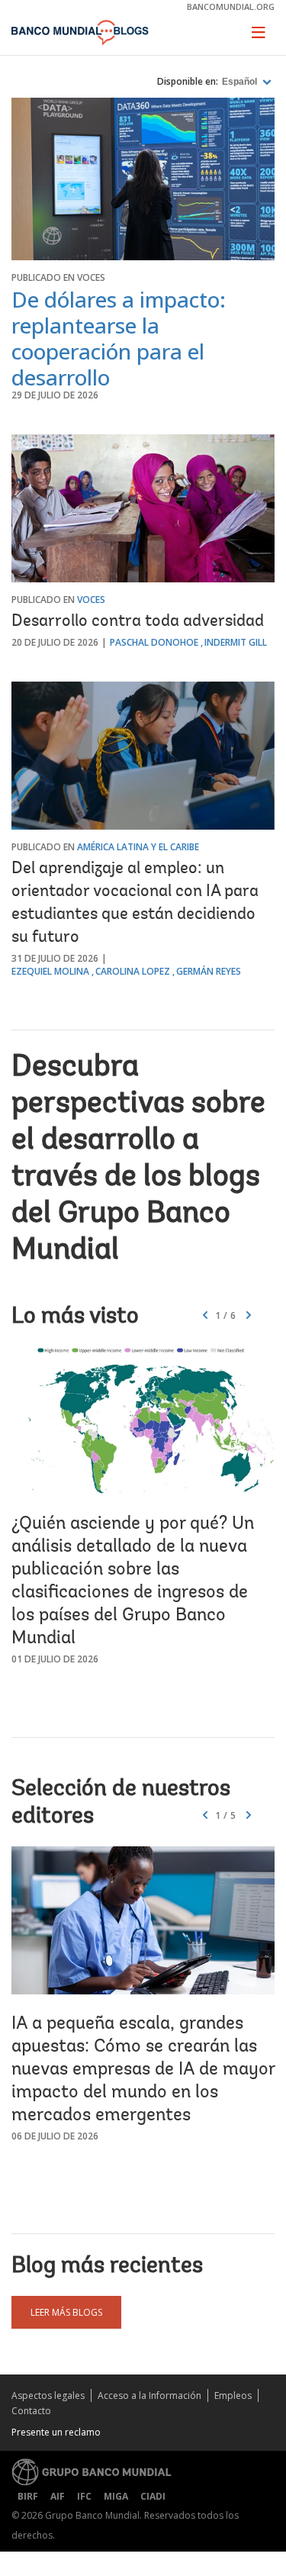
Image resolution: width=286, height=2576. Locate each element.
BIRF (28, 2496)
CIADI (153, 2496)
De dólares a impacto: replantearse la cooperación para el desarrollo (119, 338)
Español (241, 82)
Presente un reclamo (56, 2432)
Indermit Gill (236, 642)
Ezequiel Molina (50, 971)
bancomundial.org (231, 6)
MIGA (116, 2496)
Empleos (233, 2395)
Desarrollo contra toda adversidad (138, 622)
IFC (84, 2496)
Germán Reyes (209, 971)
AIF (58, 2496)
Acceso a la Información (149, 2395)
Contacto (31, 2411)
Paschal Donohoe (154, 642)
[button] (249, 1316)
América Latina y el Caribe (138, 847)
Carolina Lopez (133, 971)
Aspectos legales (48, 2395)
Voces (91, 277)
